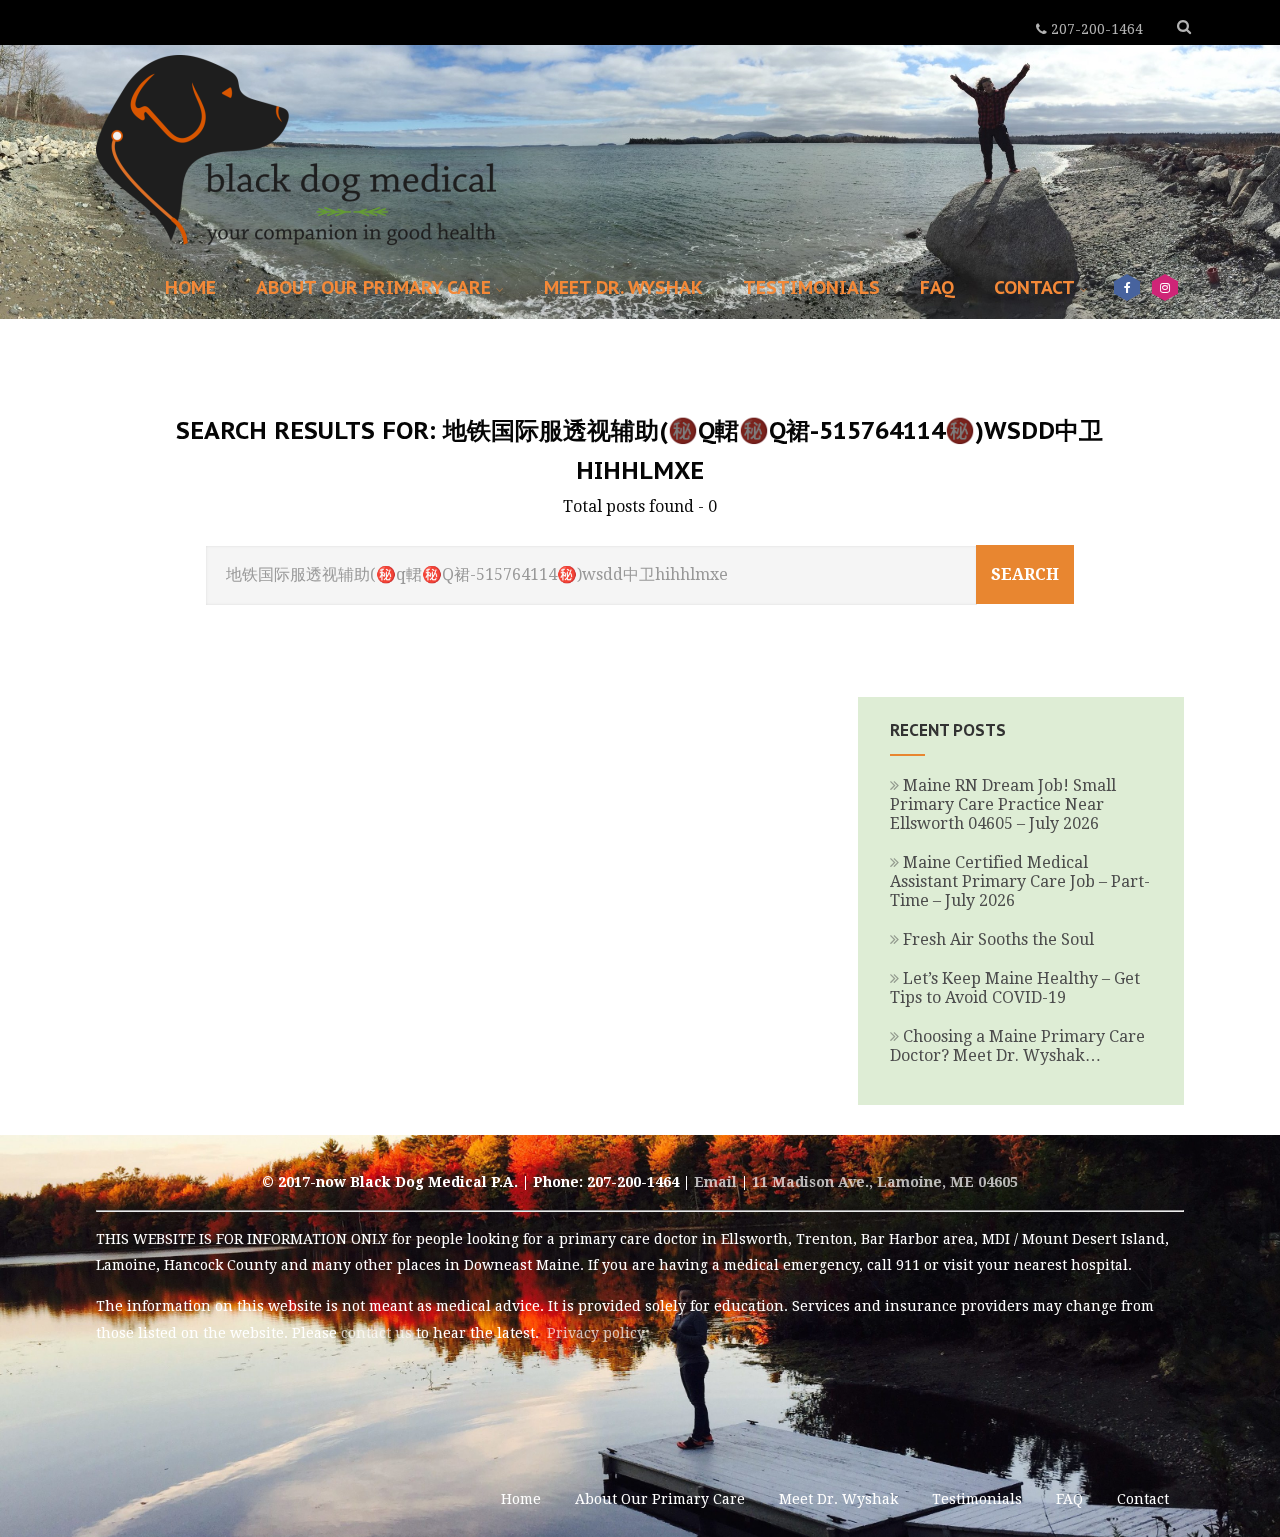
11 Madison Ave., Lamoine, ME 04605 (885, 1182)
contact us (376, 1333)
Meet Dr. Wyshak (623, 287)
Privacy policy (596, 1333)
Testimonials (811, 287)
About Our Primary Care (373, 287)
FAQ (937, 287)
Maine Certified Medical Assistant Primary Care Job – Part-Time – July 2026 (1020, 881)
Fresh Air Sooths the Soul (998, 939)
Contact (1034, 287)
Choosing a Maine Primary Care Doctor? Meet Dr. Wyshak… (1017, 1046)
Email (715, 1182)
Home (190, 287)
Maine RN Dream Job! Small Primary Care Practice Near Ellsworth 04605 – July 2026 (1003, 804)
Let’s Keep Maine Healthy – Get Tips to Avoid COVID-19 (1015, 988)
